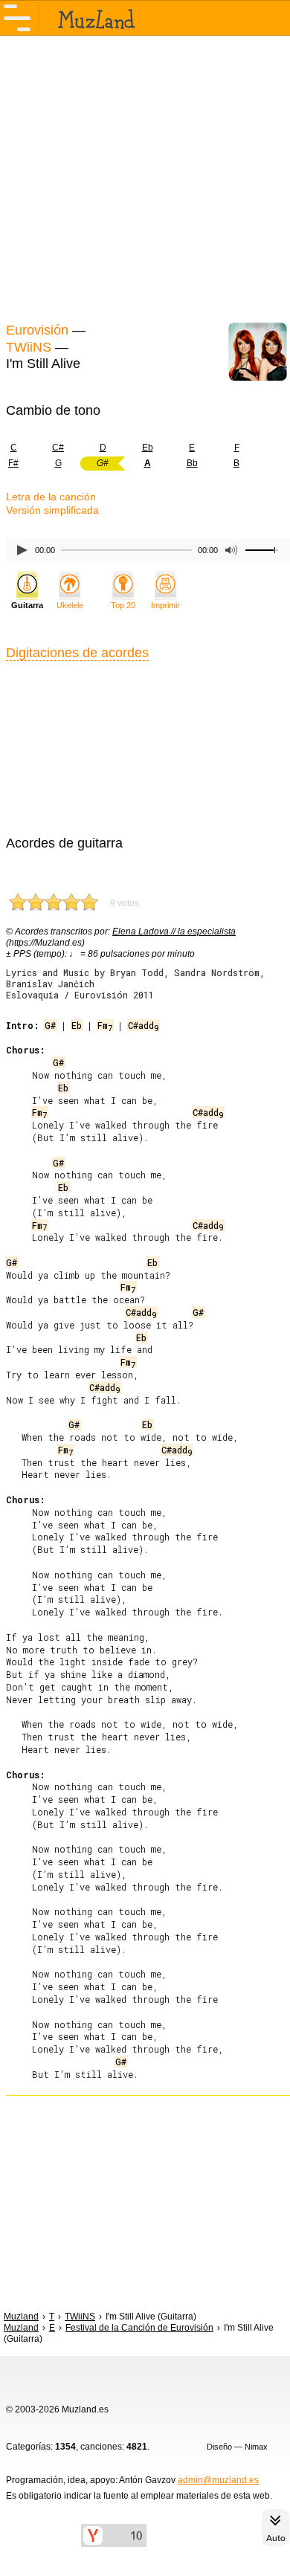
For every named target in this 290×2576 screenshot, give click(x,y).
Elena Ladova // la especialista (174, 932)
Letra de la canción (51, 497)
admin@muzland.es (218, 2480)
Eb (148, 448)
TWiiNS (29, 347)
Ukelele (70, 605)
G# (50, 1025)
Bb (192, 463)
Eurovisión (37, 330)
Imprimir (165, 605)
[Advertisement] (145, 177)
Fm (105, 1025)
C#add (143, 1025)
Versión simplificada (52, 510)
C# (58, 448)
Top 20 (123, 605)
